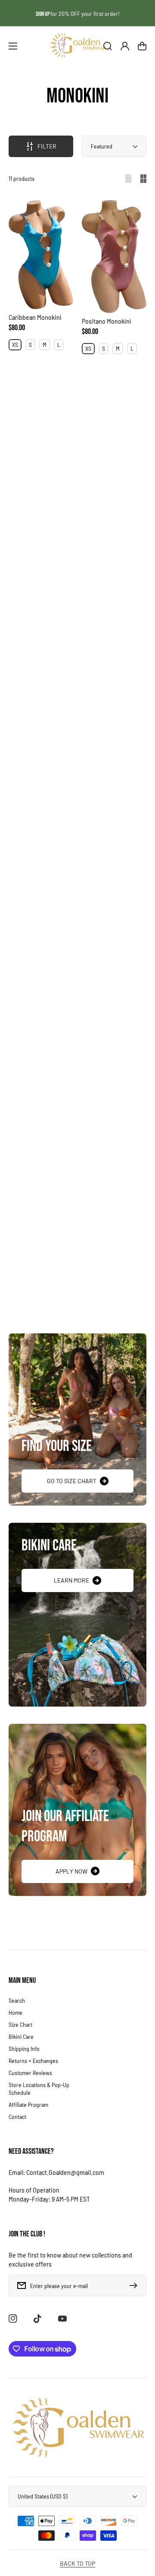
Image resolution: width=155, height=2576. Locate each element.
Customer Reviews (30, 2073)
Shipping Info (24, 2049)
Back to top (77, 2563)
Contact (17, 2117)
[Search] (108, 46)
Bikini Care (21, 2036)
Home (15, 2012)
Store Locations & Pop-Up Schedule (39, 2089)
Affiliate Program (28, 2104)
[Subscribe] (136, 2285)
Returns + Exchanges (33, 2061)
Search (17, 2000)
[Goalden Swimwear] (77, 46)
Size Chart (20, 2024)
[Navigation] (13, 46)
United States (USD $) (42, 2496)
